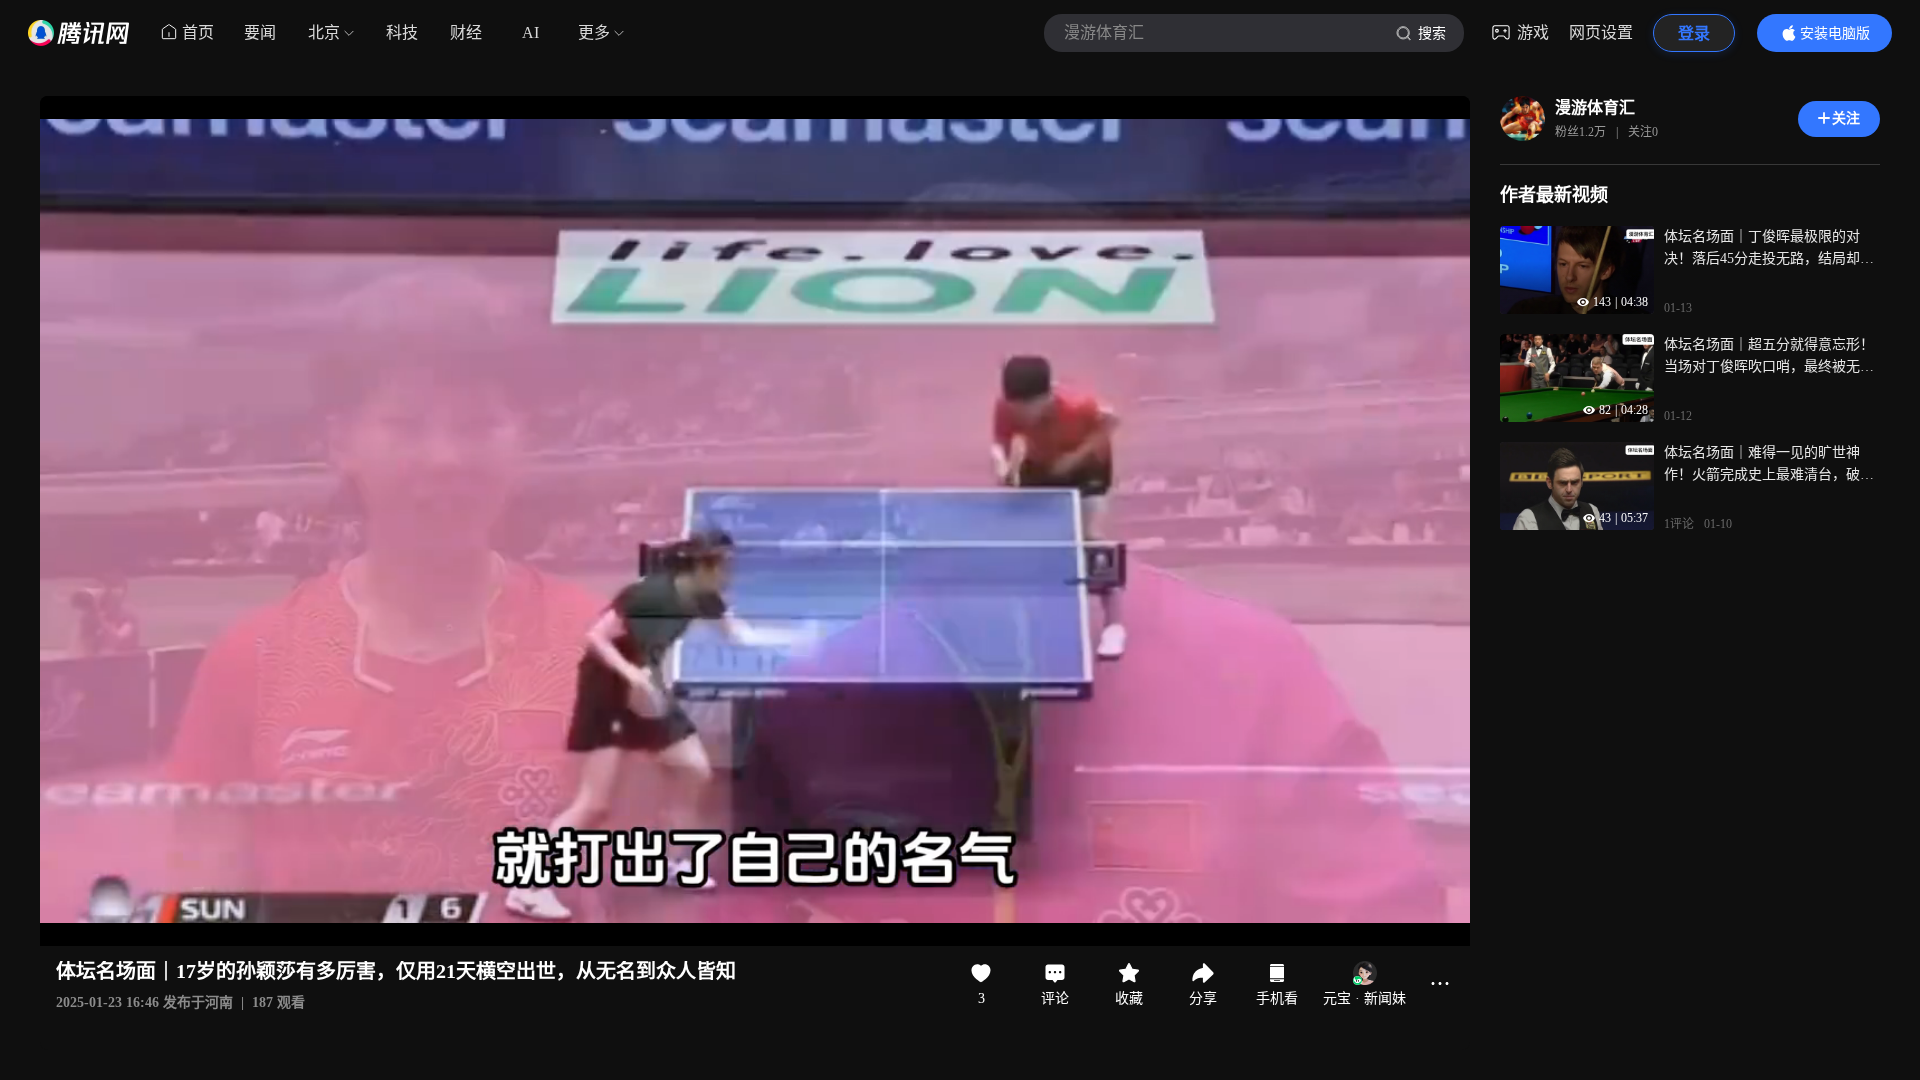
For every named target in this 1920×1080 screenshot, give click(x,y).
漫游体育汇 (1595, 107)
